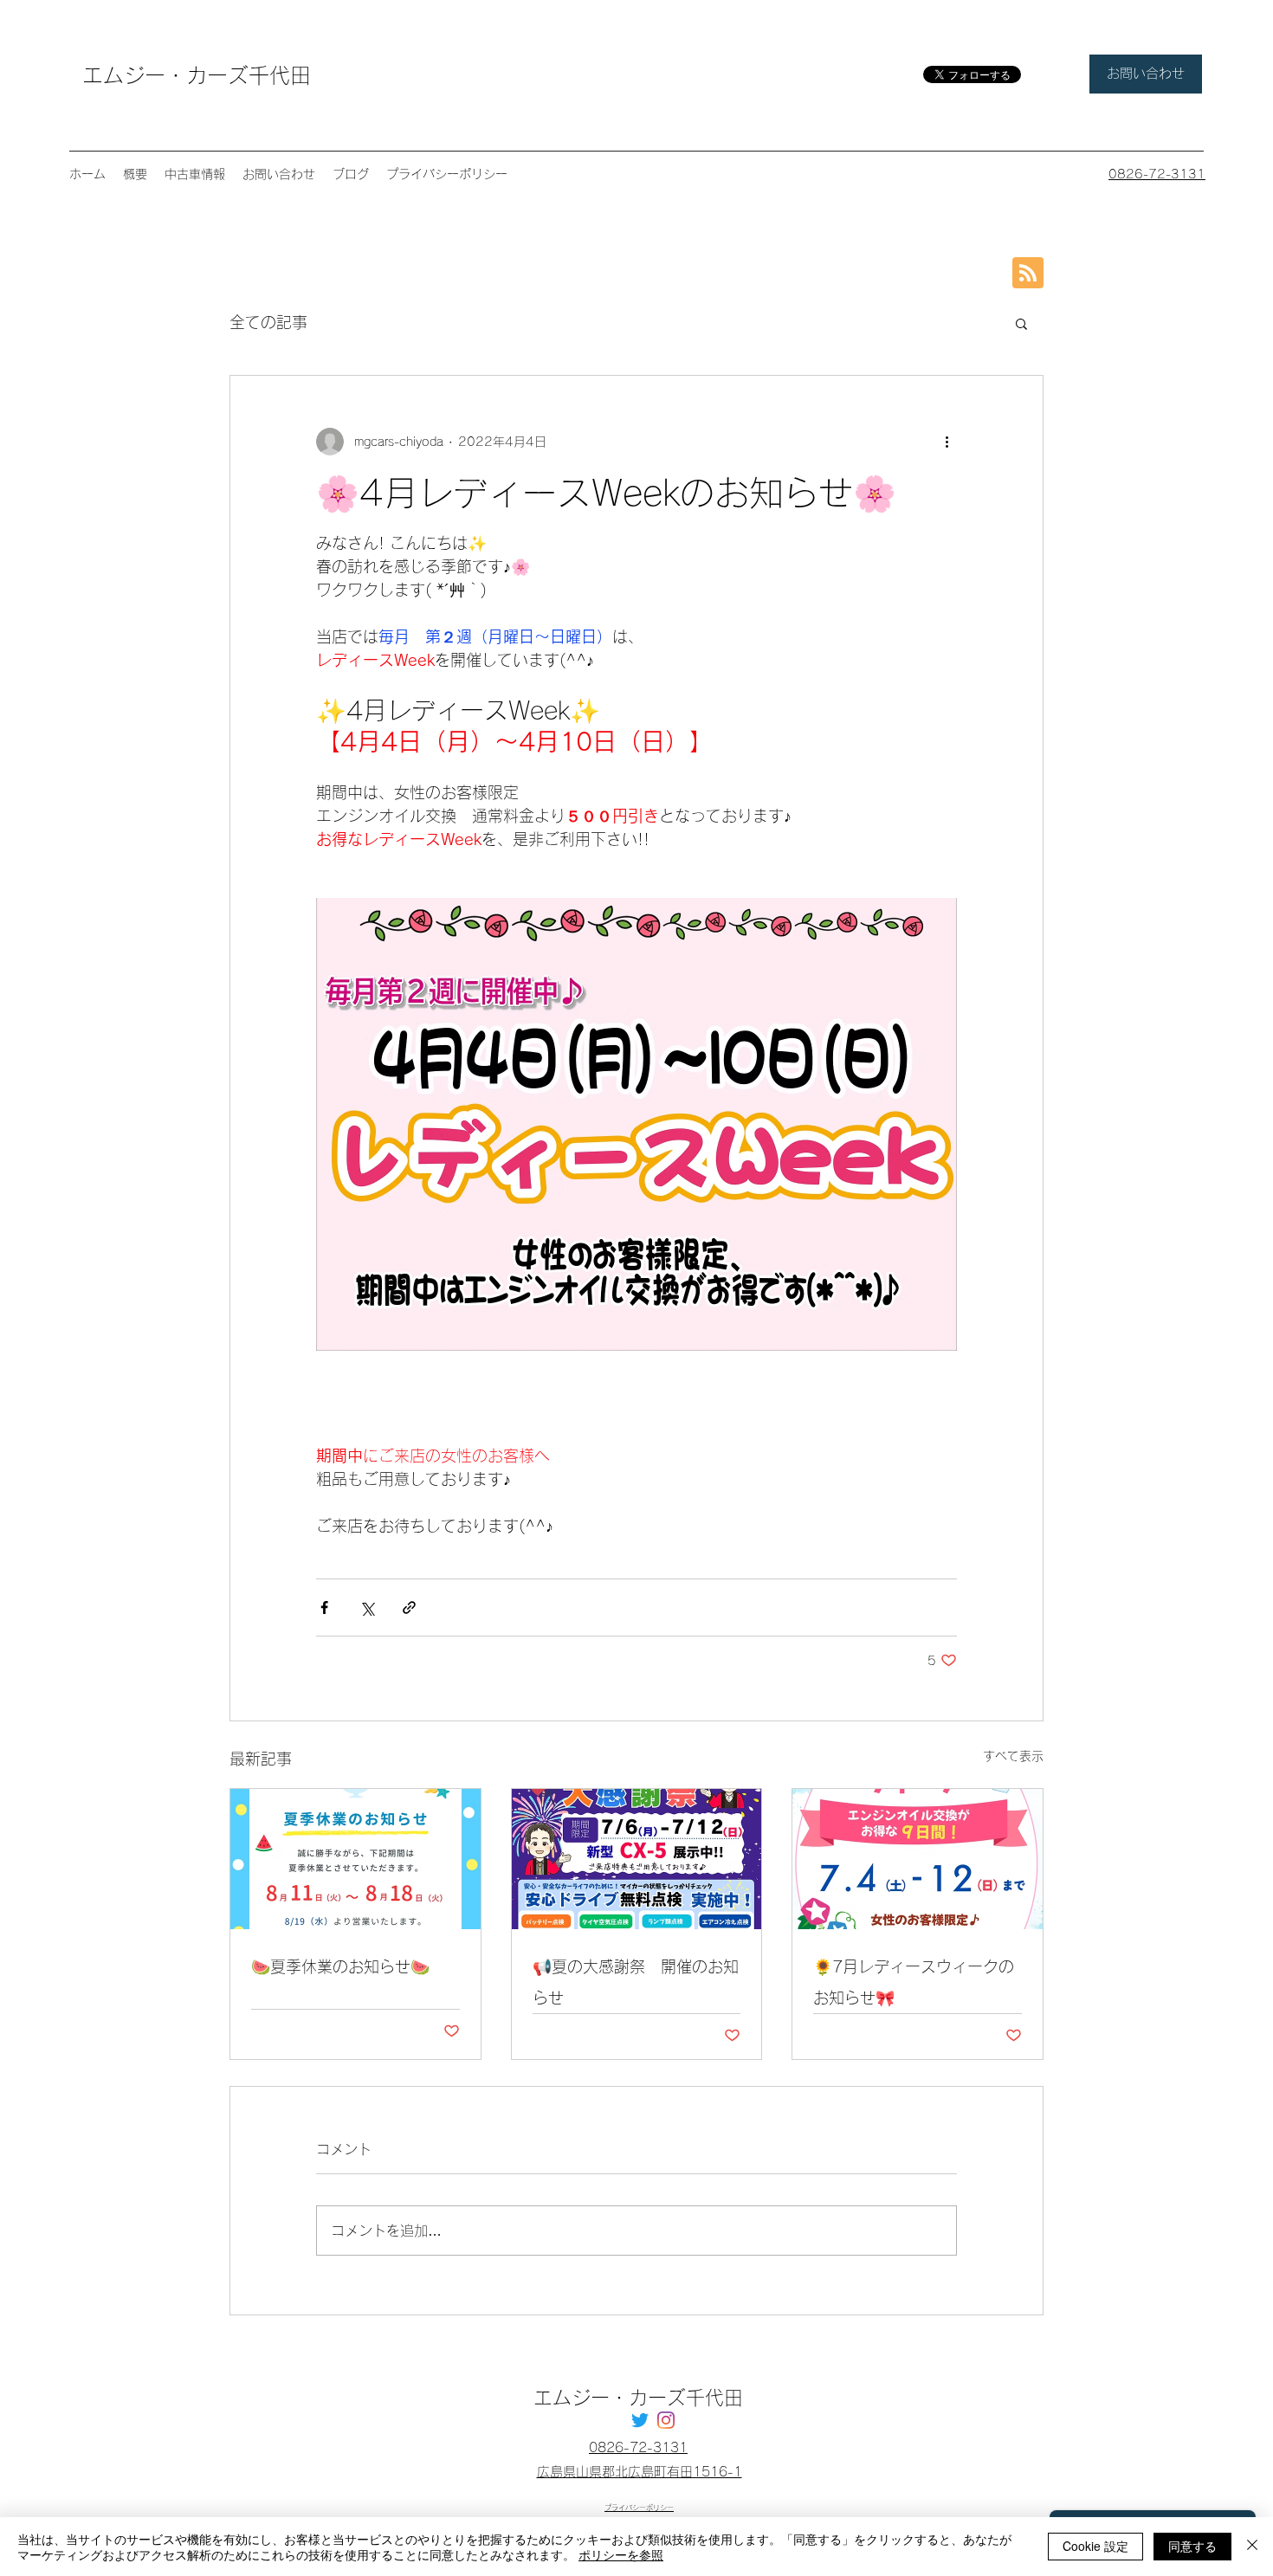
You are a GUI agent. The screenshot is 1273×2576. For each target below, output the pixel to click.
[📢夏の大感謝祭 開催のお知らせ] (637, 1859)
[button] (1021, 323)
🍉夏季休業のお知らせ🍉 (340, 1966)
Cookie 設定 (1095, 2546)
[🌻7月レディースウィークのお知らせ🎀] (918, 1859)
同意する (1192, 2546)
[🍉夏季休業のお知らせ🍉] (355, 1859)
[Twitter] (640, 2420)
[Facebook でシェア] (324, 1608)
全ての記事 (268, 322)
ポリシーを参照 (621, 2554)
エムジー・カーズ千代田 (197, 75)
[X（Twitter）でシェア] (367, 1608)
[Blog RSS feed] (1028, 274)
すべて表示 (1013, 1756)
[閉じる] (1252, 2547)
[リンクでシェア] (409, 1608)
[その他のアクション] (947, 442)
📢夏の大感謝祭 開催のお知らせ (636, 1982)
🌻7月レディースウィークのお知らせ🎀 (914, 1982)
